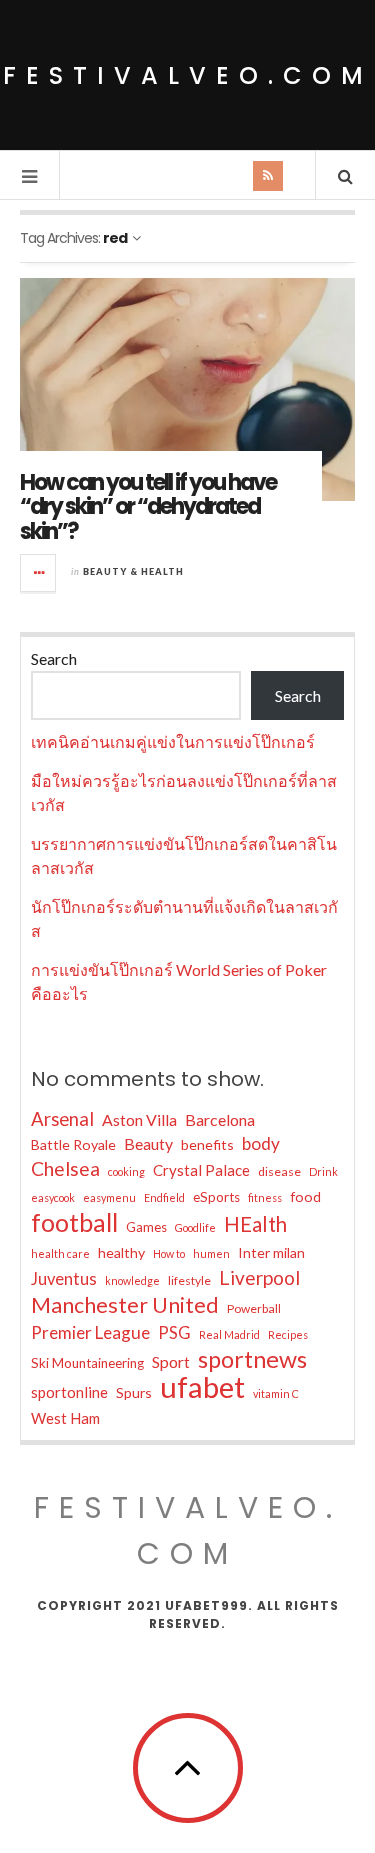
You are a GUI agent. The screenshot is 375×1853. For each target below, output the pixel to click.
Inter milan (271, 1252)
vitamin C (276, 1393)
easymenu (109, 1197)
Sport (171, 1361)
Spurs (134, 1392)
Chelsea (65, 1168)
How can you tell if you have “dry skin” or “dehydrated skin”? (148, 506)
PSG (174, 1333)
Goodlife (195, 1227)
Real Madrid (229, 1334)
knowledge (132, 1280)
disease (279, 1171)
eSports (216, 1197)
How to (169, 1253)
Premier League (90, 1332)
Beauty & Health (133, 571)
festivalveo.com (188, 75)
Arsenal (62, 1119)
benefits (207, 1144)
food (305, 1196)
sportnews (252, 1359)
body (261, 1143)
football (74, 1222)
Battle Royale (73, 1144)
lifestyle (189, 1280)
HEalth (255, 1224)
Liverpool (259, 1277)
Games (146, 1227)
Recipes (288, 1334)
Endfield (164, 1197)
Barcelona (220, 1119)
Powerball (254, 1308)
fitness (265, 1197)
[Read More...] (39, 573)
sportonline (69, 1392)
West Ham (65, 1418)
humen (211, 1253)
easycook (53, 1197)
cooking (126, 1171)
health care (60, 1253)
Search (54, 658)
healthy (121, 1252)
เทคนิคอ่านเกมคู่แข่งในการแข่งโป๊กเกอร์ (173, 741)
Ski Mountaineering (87, 1363)
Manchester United (125, 1305)
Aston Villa (139, 1119)
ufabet (202, 1387)
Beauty (148, 1143)
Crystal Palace (201, 1170)
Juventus (64, 1279)
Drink (323, 1171)
